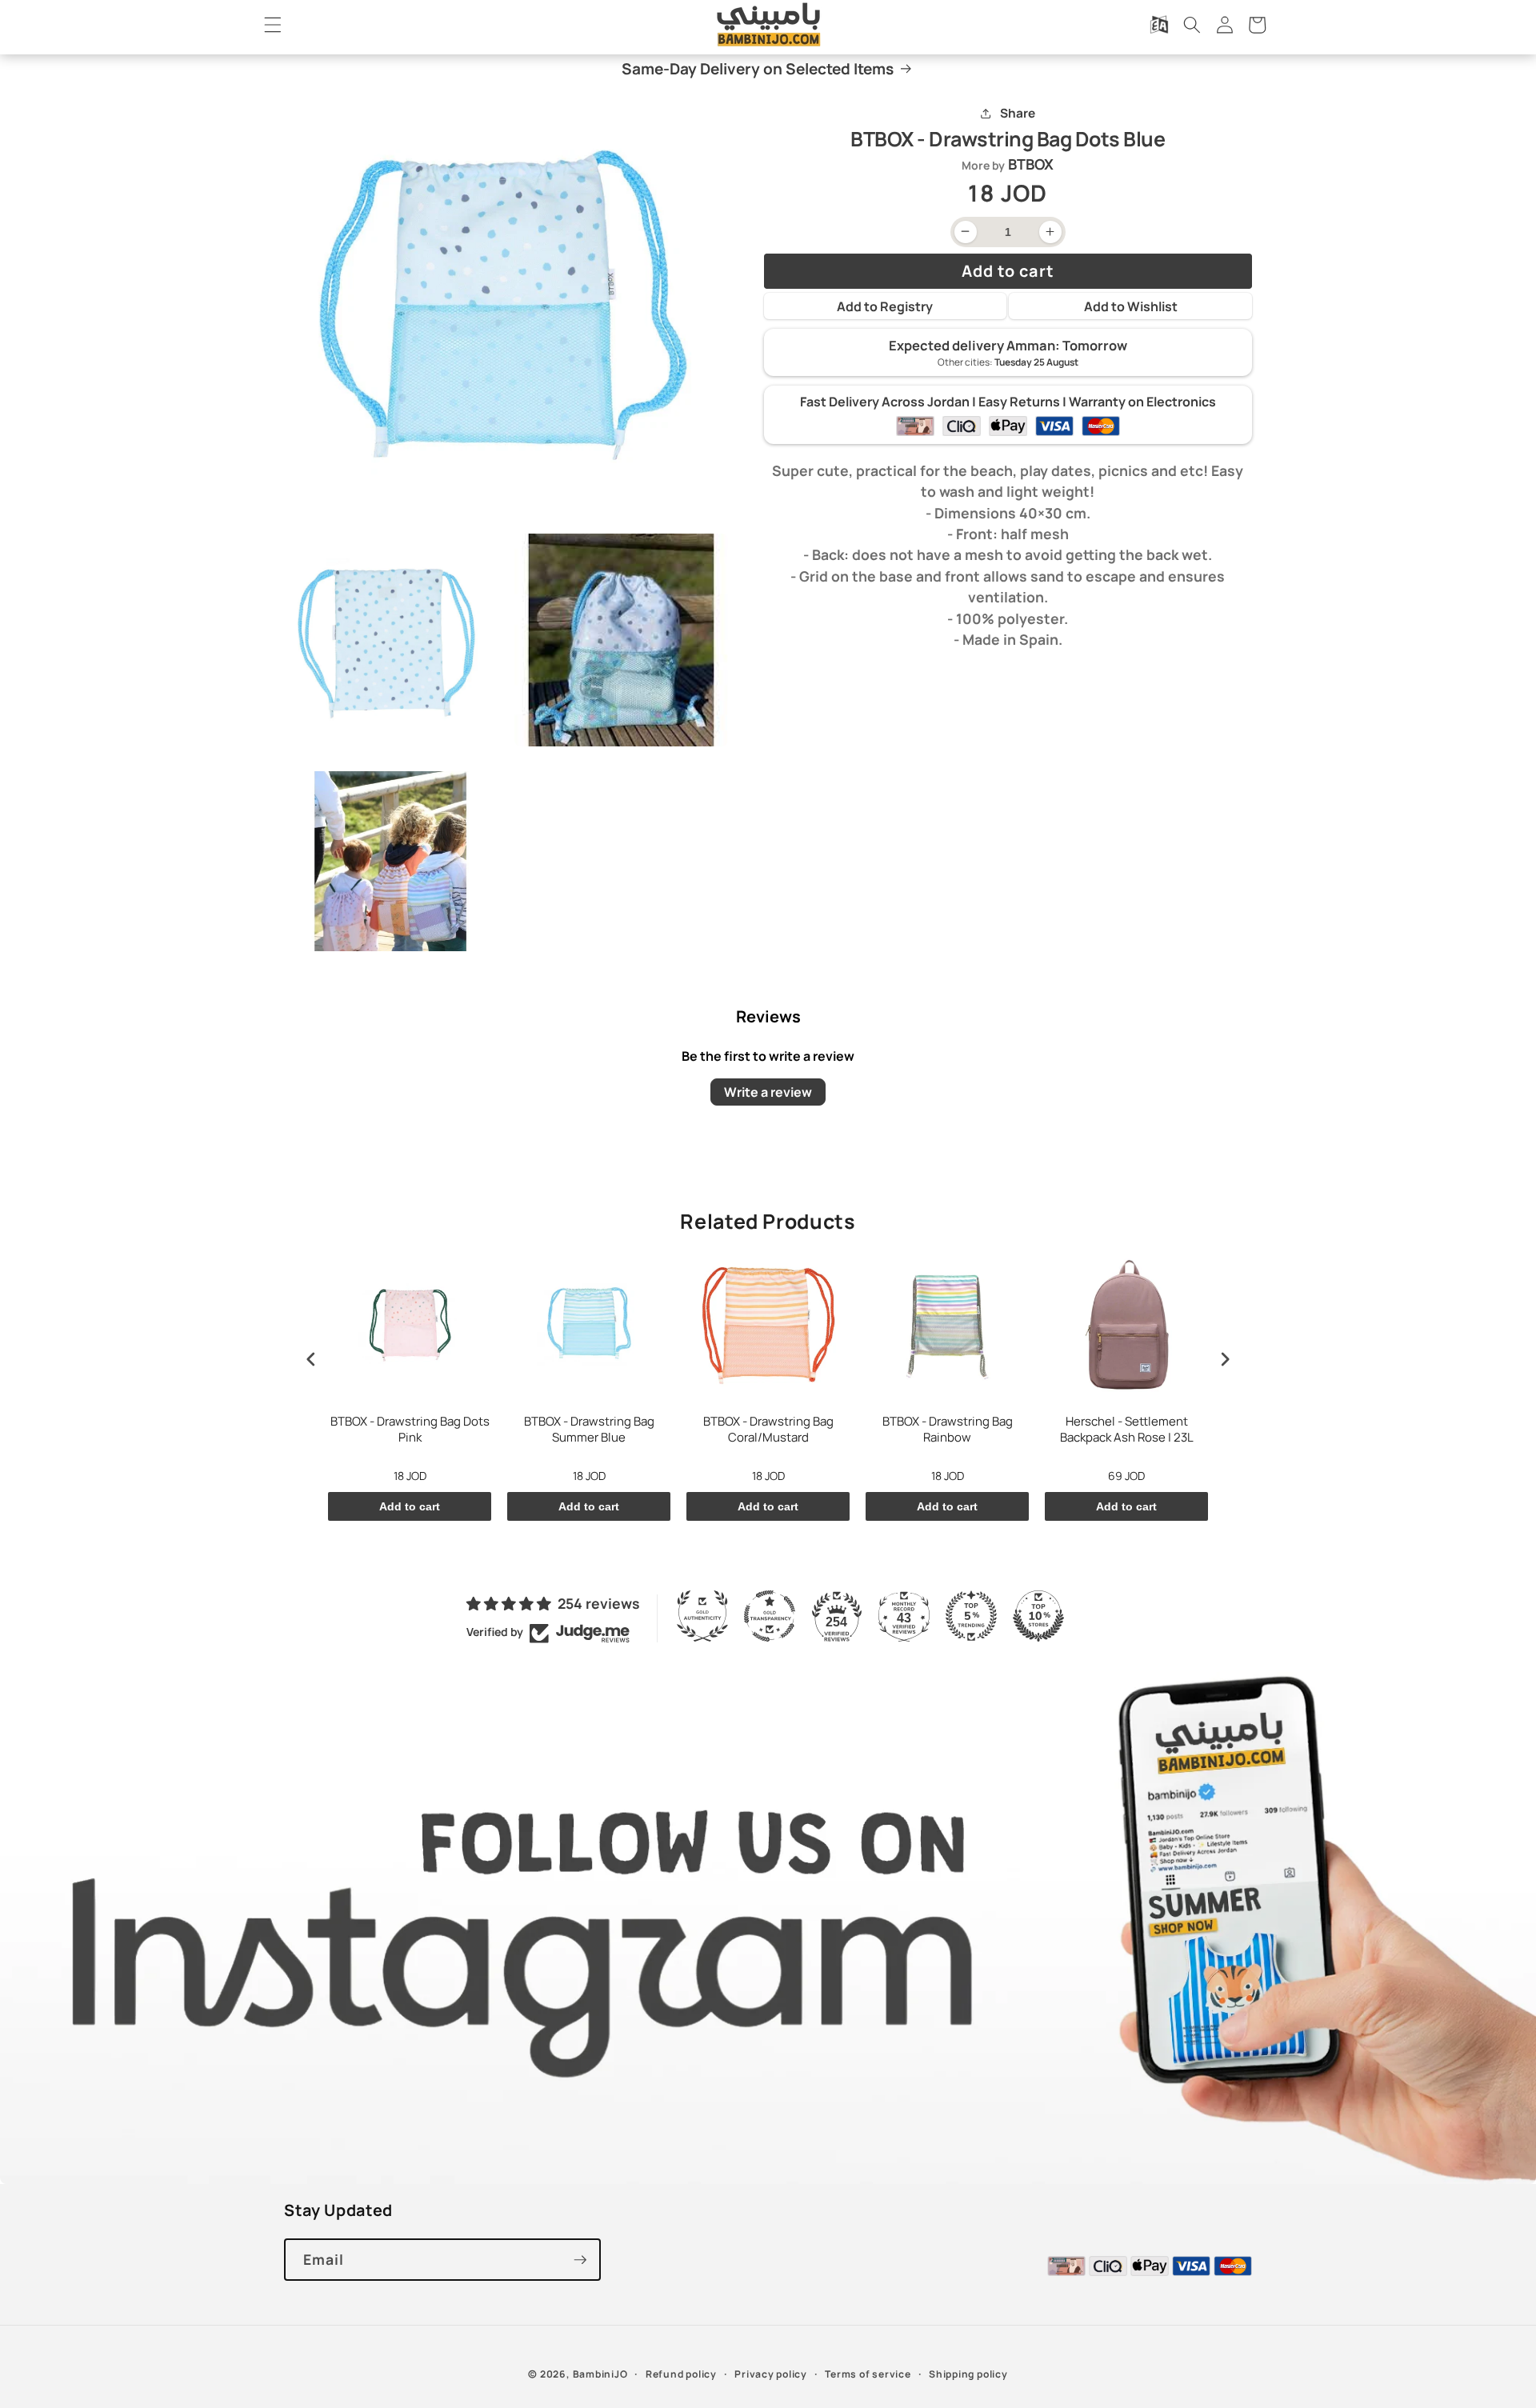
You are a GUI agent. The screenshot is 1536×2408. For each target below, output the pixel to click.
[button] (273, 25)
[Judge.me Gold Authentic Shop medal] (702, 1616)
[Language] (1159, 25)
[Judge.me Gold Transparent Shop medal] (770, 1616)
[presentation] (311, 1359)
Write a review (768, 1092)
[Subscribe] (580, 2260)
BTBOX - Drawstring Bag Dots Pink (410, 1430)
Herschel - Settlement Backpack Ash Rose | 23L (1127, 1430)
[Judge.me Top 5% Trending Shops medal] (971, 1616)
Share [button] (1018, 113)
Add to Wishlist (1131, 306)
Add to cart (410, 1506)
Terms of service (868, 2374)
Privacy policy (771, 2374)
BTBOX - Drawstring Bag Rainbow (948, 1430)
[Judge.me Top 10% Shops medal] (1038, 1616)
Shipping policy (968, 2374)
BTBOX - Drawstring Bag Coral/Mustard (768, 1430)
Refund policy (681, 2374)
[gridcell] (1008, 555)
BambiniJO (600, 2374)
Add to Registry (885, 306)
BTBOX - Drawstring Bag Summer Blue (589, 1430)
